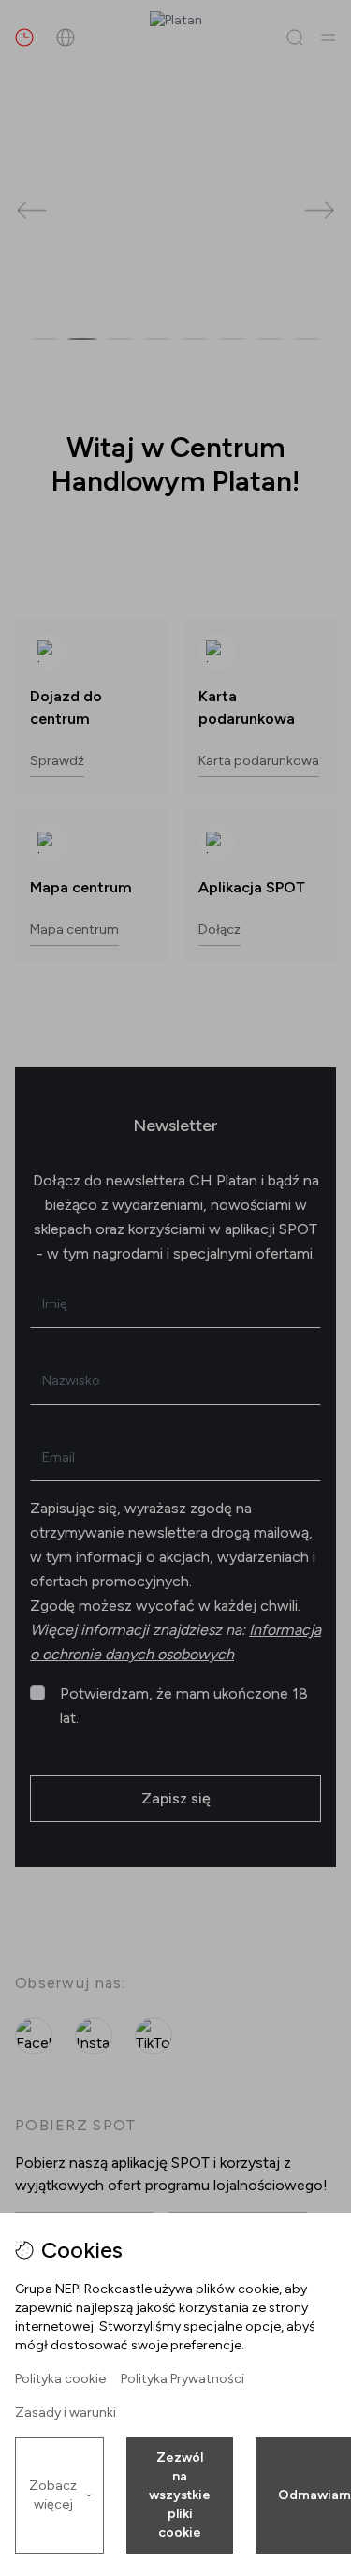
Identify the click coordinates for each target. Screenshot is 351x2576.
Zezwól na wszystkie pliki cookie (180, 2495)
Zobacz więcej (53, 2495)
